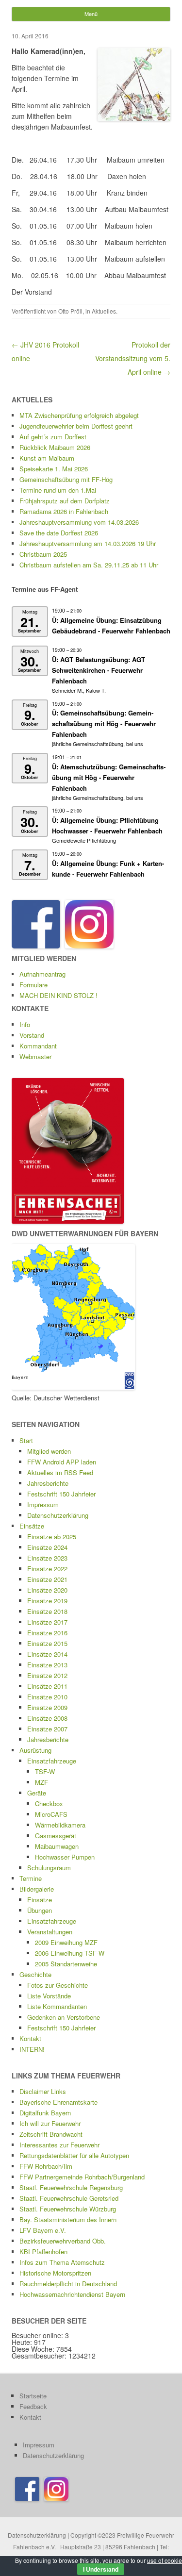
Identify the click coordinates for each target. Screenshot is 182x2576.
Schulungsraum (49, 1868)
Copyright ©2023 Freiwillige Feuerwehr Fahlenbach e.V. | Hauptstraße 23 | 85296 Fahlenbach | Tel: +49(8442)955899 (94, 2547)
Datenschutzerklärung (58, 1515)
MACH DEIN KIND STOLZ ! (58, 995)
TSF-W (45, 1771)
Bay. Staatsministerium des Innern (68, 2219)
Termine (31, 1878)
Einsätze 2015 (47, 1643)
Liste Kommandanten (57, 2006)
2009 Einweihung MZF (66, 1942)
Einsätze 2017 (47, 1622)
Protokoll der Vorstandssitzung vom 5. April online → (133, 358)
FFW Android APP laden (62, 1462)
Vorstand (32, 1035)
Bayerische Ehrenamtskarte (58, 2102)
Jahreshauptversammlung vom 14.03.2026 (79, 522)
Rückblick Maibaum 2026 (55, 447)
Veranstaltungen (50, 1932)
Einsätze (32, 1526)
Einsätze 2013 (47, 1665)
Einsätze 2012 (47, 1675)
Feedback (33, 2406)
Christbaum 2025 (43, 554)
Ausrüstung (35, 1750)
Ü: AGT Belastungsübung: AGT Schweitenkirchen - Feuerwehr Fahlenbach (99, 670)
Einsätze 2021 (47, 1579)
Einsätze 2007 (47, 1729)
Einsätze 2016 (47, 1633)
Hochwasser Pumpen (65, 1857)
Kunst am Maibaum (47, 458)
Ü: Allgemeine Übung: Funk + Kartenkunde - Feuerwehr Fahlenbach (108, 869)
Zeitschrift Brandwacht (51, 2134)
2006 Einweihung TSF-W (70, 1953)
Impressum (43, 1504)
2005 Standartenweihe (66, 1964)
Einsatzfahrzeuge (52, 1761)
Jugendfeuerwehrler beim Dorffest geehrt (76, 426)
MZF (41, 1782)
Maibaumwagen (57, 1846)
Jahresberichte (48, 1483)
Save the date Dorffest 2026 (59, 533)
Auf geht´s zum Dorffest (53, 437)
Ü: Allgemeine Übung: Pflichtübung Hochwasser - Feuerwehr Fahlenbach (107, 825)
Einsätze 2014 (47, 1654)
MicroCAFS (51, 1814)
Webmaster (35, 1056)
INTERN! (32, 2049)
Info (25, 1024)
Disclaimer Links (43, 2091)
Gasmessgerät (56, 1836)
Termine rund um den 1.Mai (58, 490)
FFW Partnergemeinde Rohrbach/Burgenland (82, 2177)
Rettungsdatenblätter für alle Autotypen (74, 2155)
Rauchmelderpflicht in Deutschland (68, 2284)
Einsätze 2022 (47, 1569)
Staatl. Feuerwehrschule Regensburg (71, 2187)
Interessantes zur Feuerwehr (59, 2145)
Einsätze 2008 (47, 1718)
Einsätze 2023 (47, 1558)
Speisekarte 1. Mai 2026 (54, 469)
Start (26, 1440)
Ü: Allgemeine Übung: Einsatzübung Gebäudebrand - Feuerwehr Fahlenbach (111, 625)
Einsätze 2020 (47, 1590)
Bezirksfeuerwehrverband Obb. (63, 2241)
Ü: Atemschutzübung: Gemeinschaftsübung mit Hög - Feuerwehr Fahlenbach (109, 777)
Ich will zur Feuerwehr (50, 2123)
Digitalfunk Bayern (45, 2113)
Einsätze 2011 (47, 1686)
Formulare (33, 985)
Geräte (37, 1793)
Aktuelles (104, 311)
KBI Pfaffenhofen (43, 2252)
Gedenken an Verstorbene (64, 2017)
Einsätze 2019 (47, 1601)
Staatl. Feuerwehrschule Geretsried (69, 2198)
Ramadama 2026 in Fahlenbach (64, 511)
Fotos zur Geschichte (58, 1985)
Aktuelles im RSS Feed (60, 1472)
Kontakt (30, 2038)
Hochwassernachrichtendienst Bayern (72, 2294)
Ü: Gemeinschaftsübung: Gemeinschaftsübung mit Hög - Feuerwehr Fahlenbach (104, 723)
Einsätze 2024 (47, 1547)
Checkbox (49, 1803)
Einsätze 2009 (47, 1707)
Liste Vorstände (49, 1996)
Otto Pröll (70, 311)
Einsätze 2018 (47, 1611)
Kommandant (38, 1046)
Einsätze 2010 (47, 1697)
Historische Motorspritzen (55, 2273)
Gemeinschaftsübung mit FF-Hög (66, 479)
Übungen (40, 1910)
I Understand (101, 2569)
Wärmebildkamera (60, 1825)
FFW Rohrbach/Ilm (46, 2166)
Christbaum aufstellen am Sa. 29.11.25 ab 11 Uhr (89, 565)
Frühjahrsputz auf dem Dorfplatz (65, 501)
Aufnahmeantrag (42, 974)
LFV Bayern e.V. (43, 2230)
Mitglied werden (49, 1451)
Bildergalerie (37, 1889)
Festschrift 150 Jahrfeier (61, 1494)
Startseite (33, 2396)
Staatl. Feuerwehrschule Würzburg (68, 2209)
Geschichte (35, 1974)
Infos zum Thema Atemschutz (62, 2262)
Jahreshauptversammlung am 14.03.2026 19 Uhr (88, 543)
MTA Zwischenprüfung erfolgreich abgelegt (79, 415)
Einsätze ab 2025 (52, 1537)
